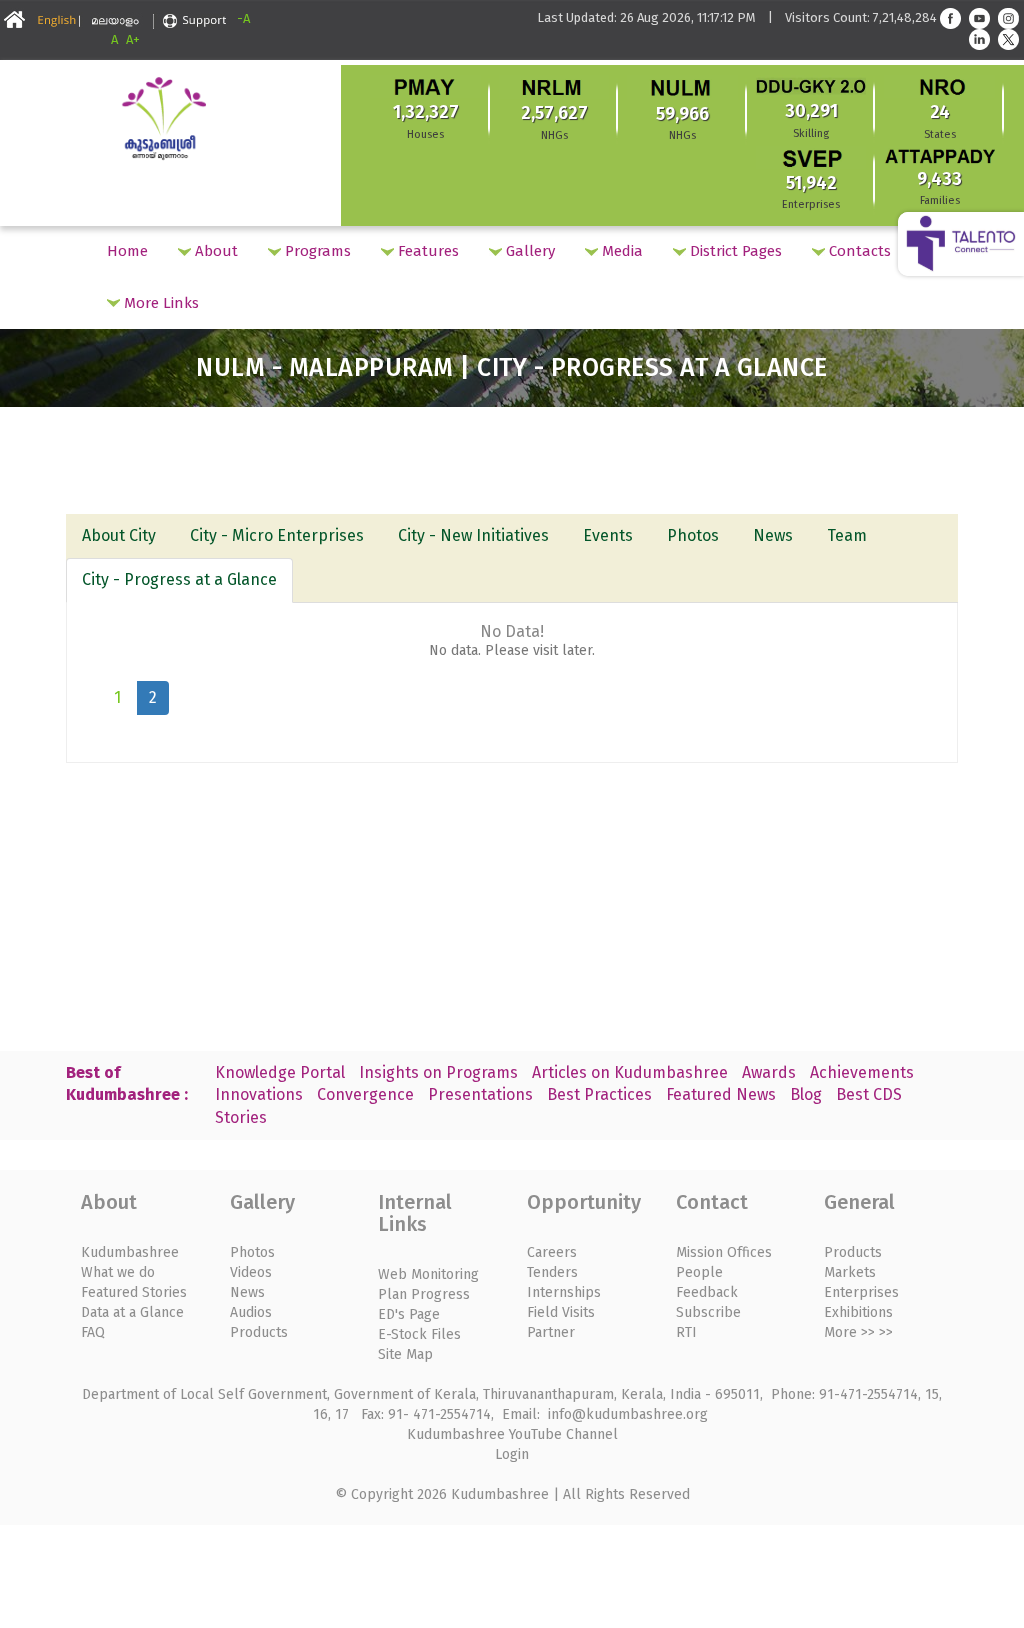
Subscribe (708, 1312)
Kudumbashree (130, 1252)
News (773, 535)
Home (127, 251)
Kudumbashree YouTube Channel (512, 1434)
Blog (806, 1094)
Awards (769, 1072)
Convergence (365, 1094)
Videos (251, 1272)
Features (426, 251)
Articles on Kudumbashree (630, 1072)
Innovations (259, 1094)
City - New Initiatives (473, 535)
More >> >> (858, 1332)
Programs (316, 251)
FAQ (93, 1332)
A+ (133, 39)
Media (620, 251)
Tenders (552, 1272)
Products (259, 1332)
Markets (850, 1272)
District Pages (734, 251)
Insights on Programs (438, 1072)
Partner (551, 1332)
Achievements (862, 1072)
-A (243, 18)
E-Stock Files (419, 1334)
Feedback (707, 1292)
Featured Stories (134, 1292)
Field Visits (561, 1312)
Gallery (528, 251)
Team (847, 535)
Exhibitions (858, 1312)
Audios (251, 1312)
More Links (159, 303)
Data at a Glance (132, 1312)
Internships (564, 1292)
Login (512, 1454)
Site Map (405, 1354)
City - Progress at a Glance (179, 579)
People (699, 1272)
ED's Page (409, 1314)
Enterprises (861, 1292)
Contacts (858, 251)
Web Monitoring (428, 1274)
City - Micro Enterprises (277, 535)
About (214, 251)
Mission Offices (724, 1252)
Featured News (721, 1094)
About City (119, 535)
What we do (118, 1272)
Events (608, 535)
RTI (686, 1332)
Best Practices (599, 1094)
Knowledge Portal (280, 1072)
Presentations (480, 1094)
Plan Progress (424, 1294)
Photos (693, 535)
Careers (552, 1252)
